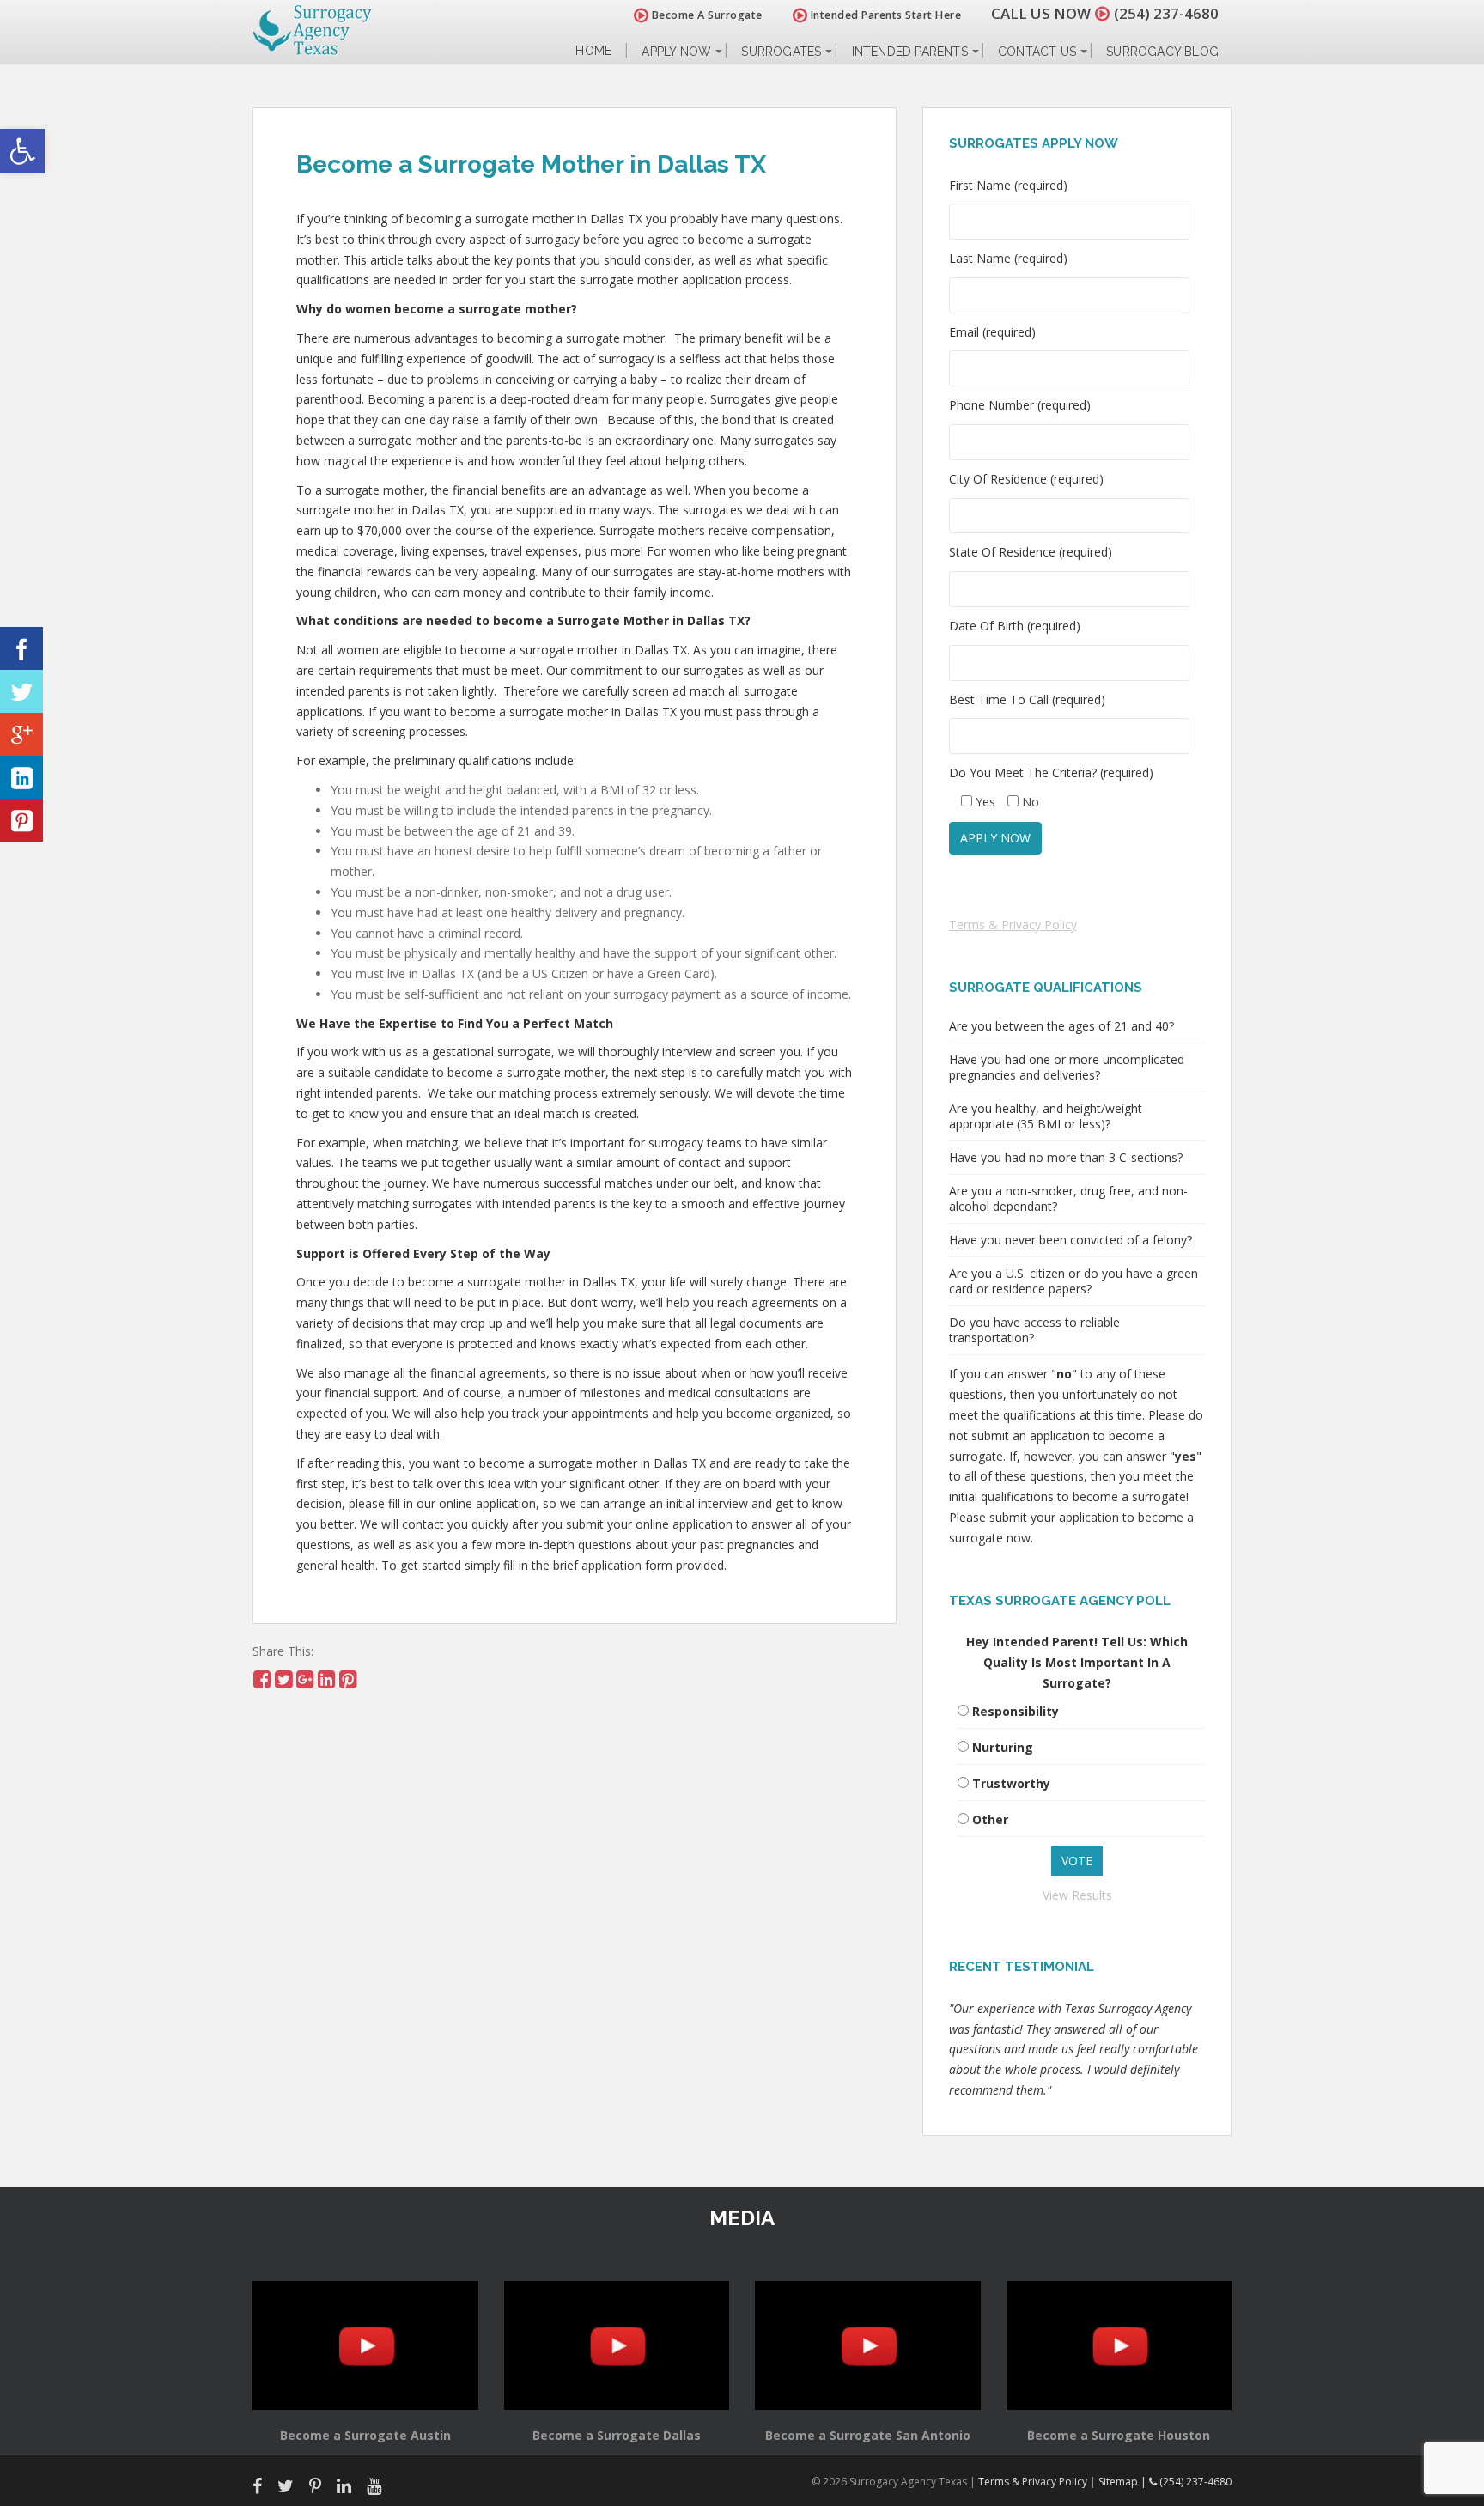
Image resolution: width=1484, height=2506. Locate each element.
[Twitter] (21, 691)
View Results (1077, 1895)
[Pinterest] (21, 820)
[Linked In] (21, 777)
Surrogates (781, 52)
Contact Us (1037, 52)
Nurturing (1003, 1747)
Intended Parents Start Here (884, 15)
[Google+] (21, 734)
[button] (22, 151)
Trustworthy (1011, 1783)
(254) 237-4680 (1166, 13)
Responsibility (1016, 1711)
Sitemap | (1124, 2482)
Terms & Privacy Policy (1013, 925)
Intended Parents (910, 52)
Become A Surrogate (706, 15)
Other (990, 1819)
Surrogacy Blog (1162, 52)
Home (593, 51)
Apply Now (676, 52)
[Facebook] (21, 648)
